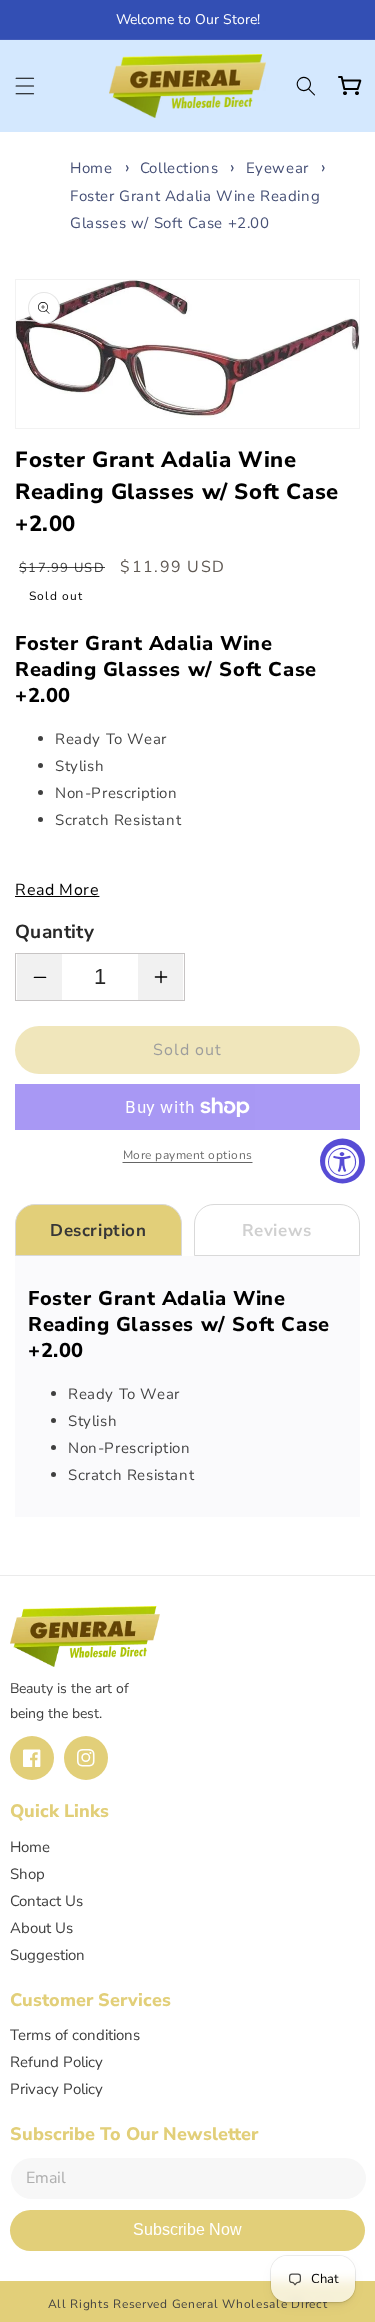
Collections (179, 168)
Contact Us (46, 1901)
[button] (25, 86)
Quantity (54, 932)
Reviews (277, 1230)
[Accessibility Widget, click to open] (342, 1161)
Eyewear (277, 168)
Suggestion (47, 1955)
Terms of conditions (75, 2035)
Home (91, 168)
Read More (57, 890)
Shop (27, 1874)
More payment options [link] (188, 1155)
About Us (41, 1928)
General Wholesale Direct (250, 2304)
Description (98, 1230)
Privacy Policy (56, 2089)
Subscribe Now (187, 2229)
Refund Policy (56, 2062)
